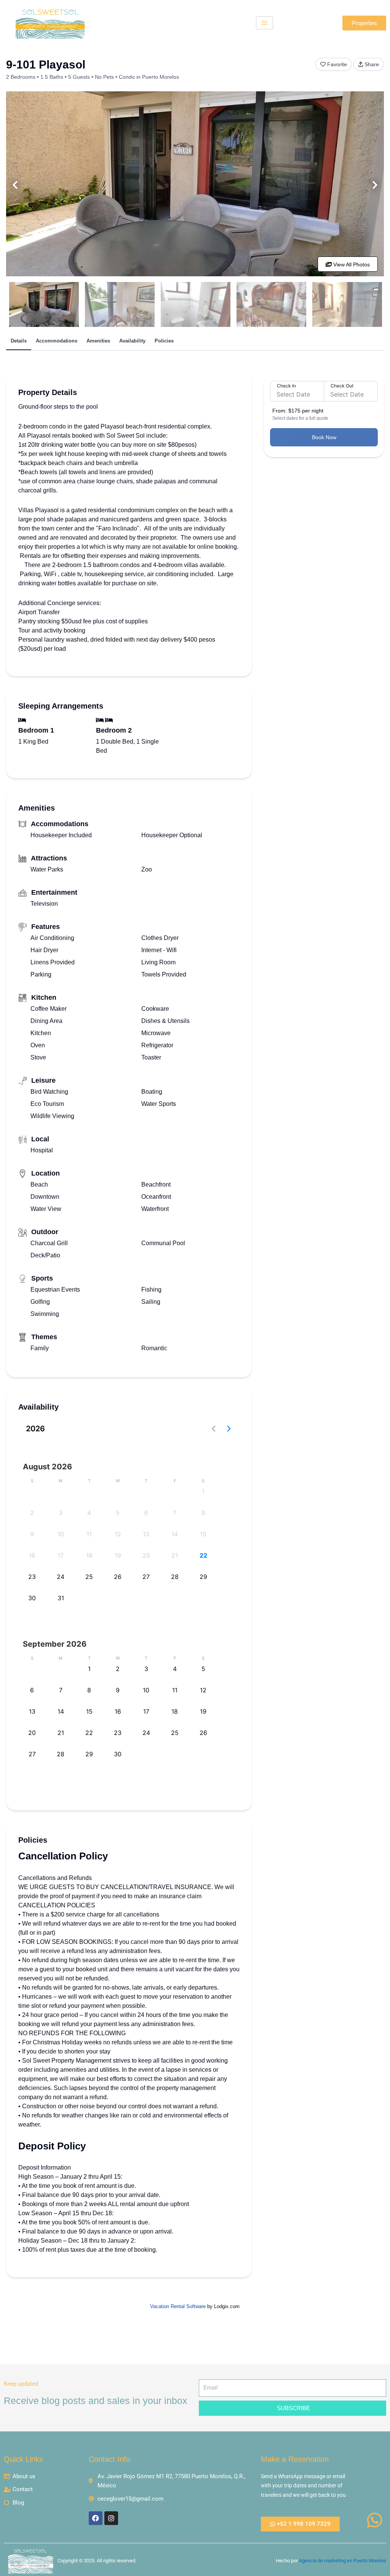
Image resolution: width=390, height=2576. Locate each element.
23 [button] (32, 1577)
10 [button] (61, 1534)
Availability (132, 341)
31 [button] (61, 1598)
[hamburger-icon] (265, 23)
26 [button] (118, 1577)
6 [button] (146, 1513)
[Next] (375, 185)
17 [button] (61, 1555)
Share (372, 64)
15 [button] (203, 1534)
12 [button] (118, 1534)
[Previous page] (214, 1429)
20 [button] (146, 1555)
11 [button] (89, 1534)
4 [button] (89, 1513)
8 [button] (203, 1513)
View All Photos (351, 264)
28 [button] (175, 1577)
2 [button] (32, 1513)
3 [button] (61, 1513)
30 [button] (32, 1598)
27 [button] (146, 1577)
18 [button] (89, 1555)
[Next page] (229, 1429)
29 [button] (203, 1577)
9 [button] (32, 1534)
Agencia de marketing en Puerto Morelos (343, 2561)
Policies (164, 341)
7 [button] (175, 1513)
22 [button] (203, 1555)
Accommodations (57, 341)
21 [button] (175, 1555)
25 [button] (89, 1577)
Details (19, 341)
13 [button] (146, 1534)
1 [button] (203, 1491)
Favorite (337, 64)
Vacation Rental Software (178, 2306)
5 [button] (118, 1513)
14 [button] (175, 1534)
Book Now (324, 437)
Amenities (98, 341)
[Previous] (15, 185)
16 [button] (32, 1555)
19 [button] (118, 1555)
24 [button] (61, 1577)
